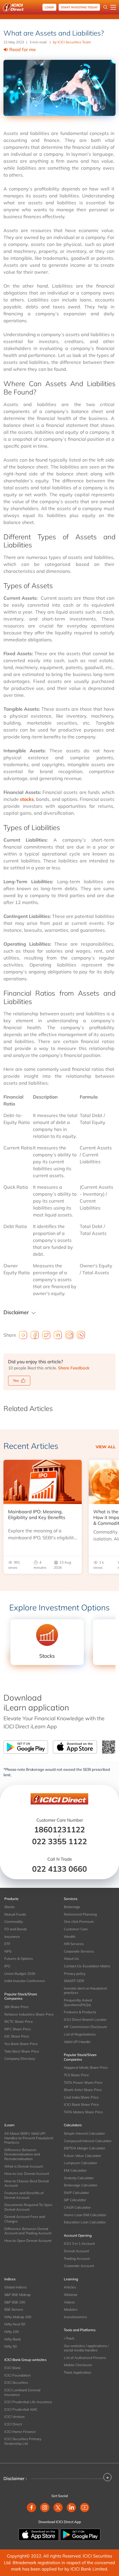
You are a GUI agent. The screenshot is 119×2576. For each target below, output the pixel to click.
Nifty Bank (13, 2339)
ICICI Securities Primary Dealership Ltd (23, 2441)
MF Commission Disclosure (85, 2027)
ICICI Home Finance (20, 2432)
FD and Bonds (16, 1929)
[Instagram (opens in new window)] (45, 2508)
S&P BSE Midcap (17, 2295)
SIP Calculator (75, 2200)
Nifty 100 (12, 2332)
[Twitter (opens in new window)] (58, 2508)
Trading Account (77, 2259)
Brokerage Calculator (81, 2185)
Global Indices (16, 2287)
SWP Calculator (76, 2193)
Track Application (78, 2372)
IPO (7, 1966)
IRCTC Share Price (19, 2022)
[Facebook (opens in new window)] (31, 2508)
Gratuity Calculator (79, 2178)
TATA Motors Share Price (83, 2112)
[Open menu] (113, 7)
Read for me (23, 49)
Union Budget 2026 (20, 1974)
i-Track (69, 2338)
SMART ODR (74, 1981)
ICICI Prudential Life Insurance (28, 2402)
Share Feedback (74, 1368)
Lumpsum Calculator (80, 2163)
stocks (27, 799)
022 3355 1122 (59, 1841)
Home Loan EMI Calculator (85, 2215)
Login (49, 7)
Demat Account (76, 2251)
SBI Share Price (16, 2007)
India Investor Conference (25, 1981)
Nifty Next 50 (15, 2324)
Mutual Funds (15, 1914)
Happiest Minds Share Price (86, 2067)
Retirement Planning (80, 1914)
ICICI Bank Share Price (81, 2104)
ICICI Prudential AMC (21, 2409)
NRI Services (74, 1944)
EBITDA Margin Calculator (84, 2148)
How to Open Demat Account (28, 2241)
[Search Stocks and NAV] (105, 7)
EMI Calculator (75, 2170)
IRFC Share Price (18, 2029)
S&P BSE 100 (15, 2302)
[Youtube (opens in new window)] (85, 2508)
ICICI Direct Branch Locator (85, 2019)
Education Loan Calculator (85, 2222)
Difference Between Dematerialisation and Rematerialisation (22, 2154)
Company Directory (20, 2059)
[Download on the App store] (39, 2534)
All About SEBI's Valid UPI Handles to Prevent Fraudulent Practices (29, 2138)
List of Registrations (80, 2034)
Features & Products (80, 2012)
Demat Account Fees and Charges (25, 2219)
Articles (70, 2287)
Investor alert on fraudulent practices (85, 1991)
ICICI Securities (16, 2383)
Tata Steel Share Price (22, 2051)
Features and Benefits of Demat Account (24, 2195)
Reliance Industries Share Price (29, 2014)
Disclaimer (16, 1312)
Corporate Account (79, 2266)
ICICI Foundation (17, 2375)
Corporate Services (79, 1951)
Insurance (12, 1937)
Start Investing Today (79, 7)
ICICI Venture (15, 2417)
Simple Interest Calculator (84, 2133)
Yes (16, 1380)
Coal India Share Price (81, 2097)
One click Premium (79, 1922)
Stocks (10, 1907)
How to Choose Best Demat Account (27, 2183)
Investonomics (75, 2317)
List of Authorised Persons (85, 2358)
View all (106, 1447)
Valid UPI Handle (77, 2042)
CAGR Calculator (77, 2207)
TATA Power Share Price (83, 2083)
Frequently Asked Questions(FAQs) (78, 2002)
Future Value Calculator (82, 2156)
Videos (69, 2302)
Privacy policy (75, 1974)
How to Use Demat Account (27, 2174)
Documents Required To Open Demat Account (28, 2207)
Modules (71, 2309)
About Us (71, 1959)
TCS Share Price (76, 2075)
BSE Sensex (14, 2309)
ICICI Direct (13, 2424)
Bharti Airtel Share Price (83, 2090)
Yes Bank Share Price (21, 2044)
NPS (8, 1951)
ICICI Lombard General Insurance (22, 2392)
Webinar (71, 2295)
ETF (7, 1944)
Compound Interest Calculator (88, 2141)
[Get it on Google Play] (80, 2534)
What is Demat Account (24, 2166)
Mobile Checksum (78, 2365)
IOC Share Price (17, 2036)
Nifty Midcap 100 (18, 2317)
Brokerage (72, 1907)
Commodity (14, 1922)
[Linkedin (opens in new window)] (71, 2508)
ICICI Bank (12, 2368)
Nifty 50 (11, 2346)
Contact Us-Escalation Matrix (87, 1966)
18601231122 (59, 1829)
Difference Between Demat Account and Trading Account (28, 2231)
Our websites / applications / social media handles (86, 2348)
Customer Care (76, 1929)
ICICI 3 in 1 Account (79, 2243)
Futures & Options (19, 1959)
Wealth (70, 1937)
